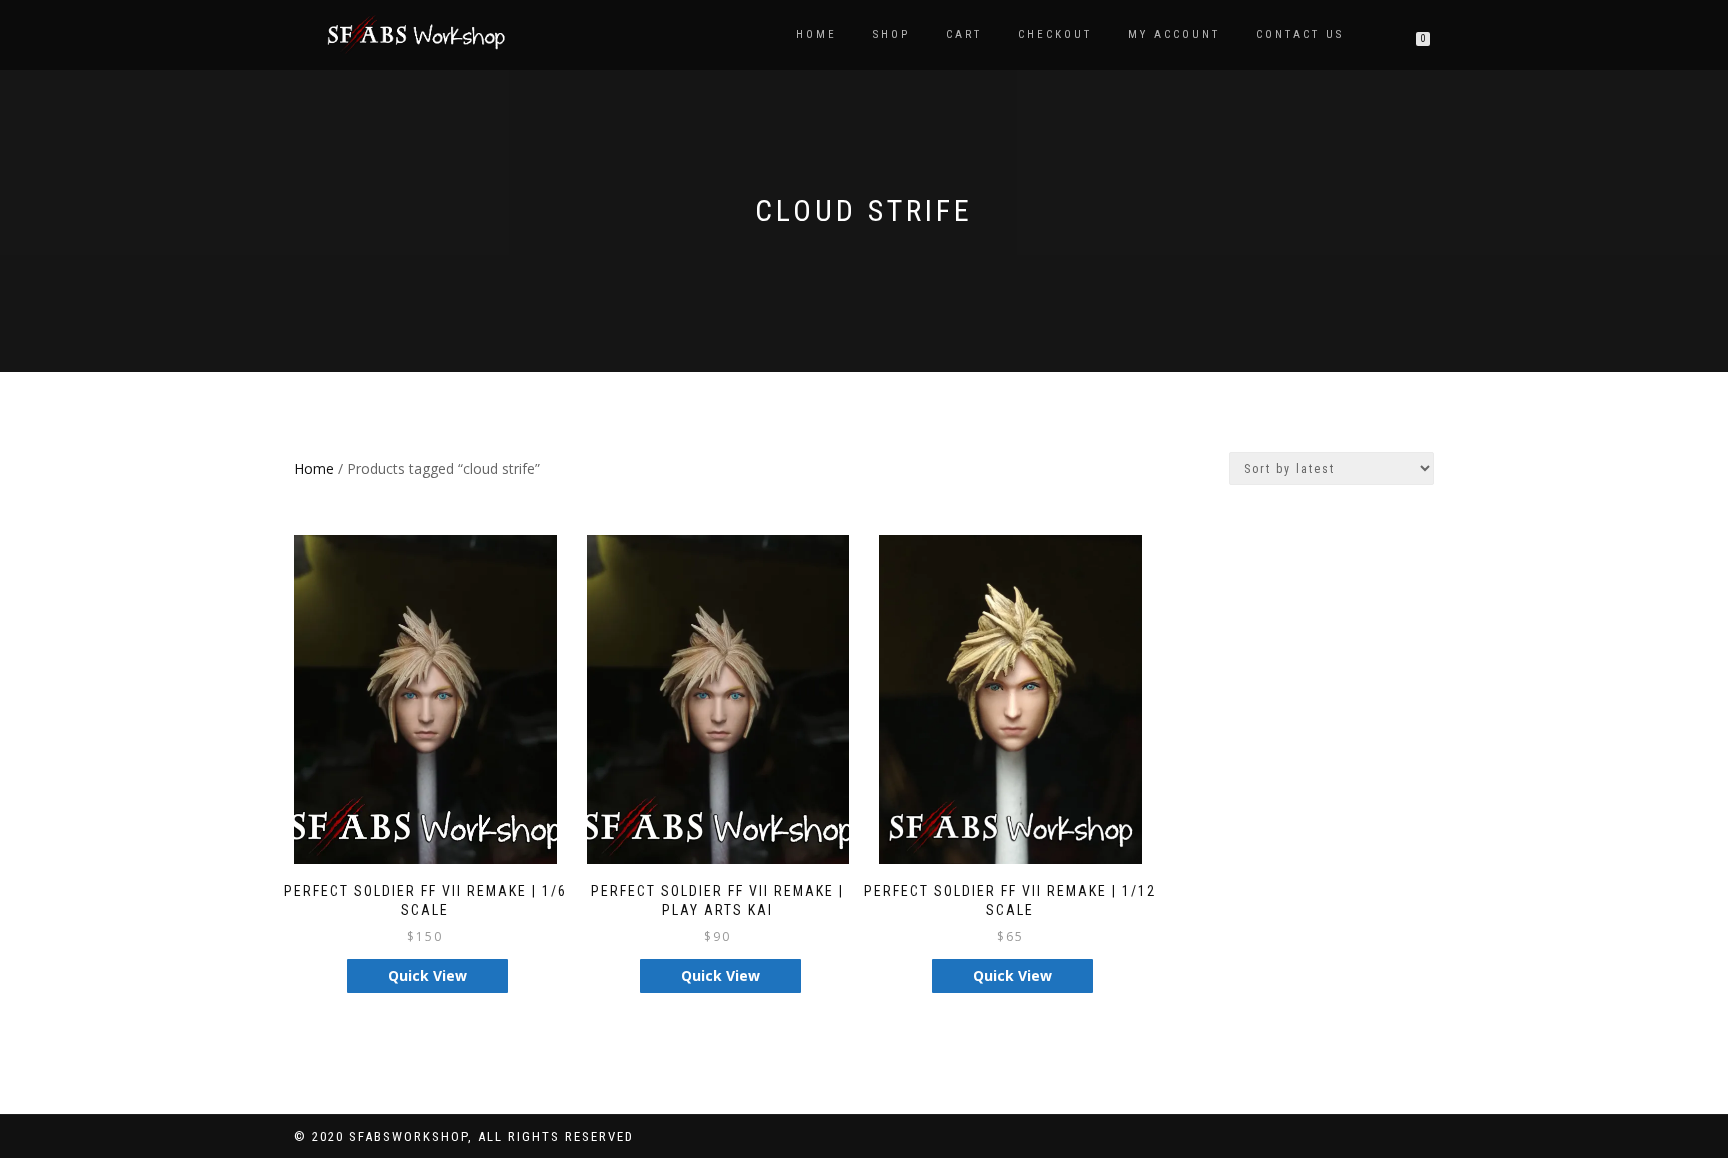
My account (1174, 34)
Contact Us (1300, 34)
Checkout (1055, 34)
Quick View (427, 975)
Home (816, 34)
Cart (964, 34)
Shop (891, 34)
